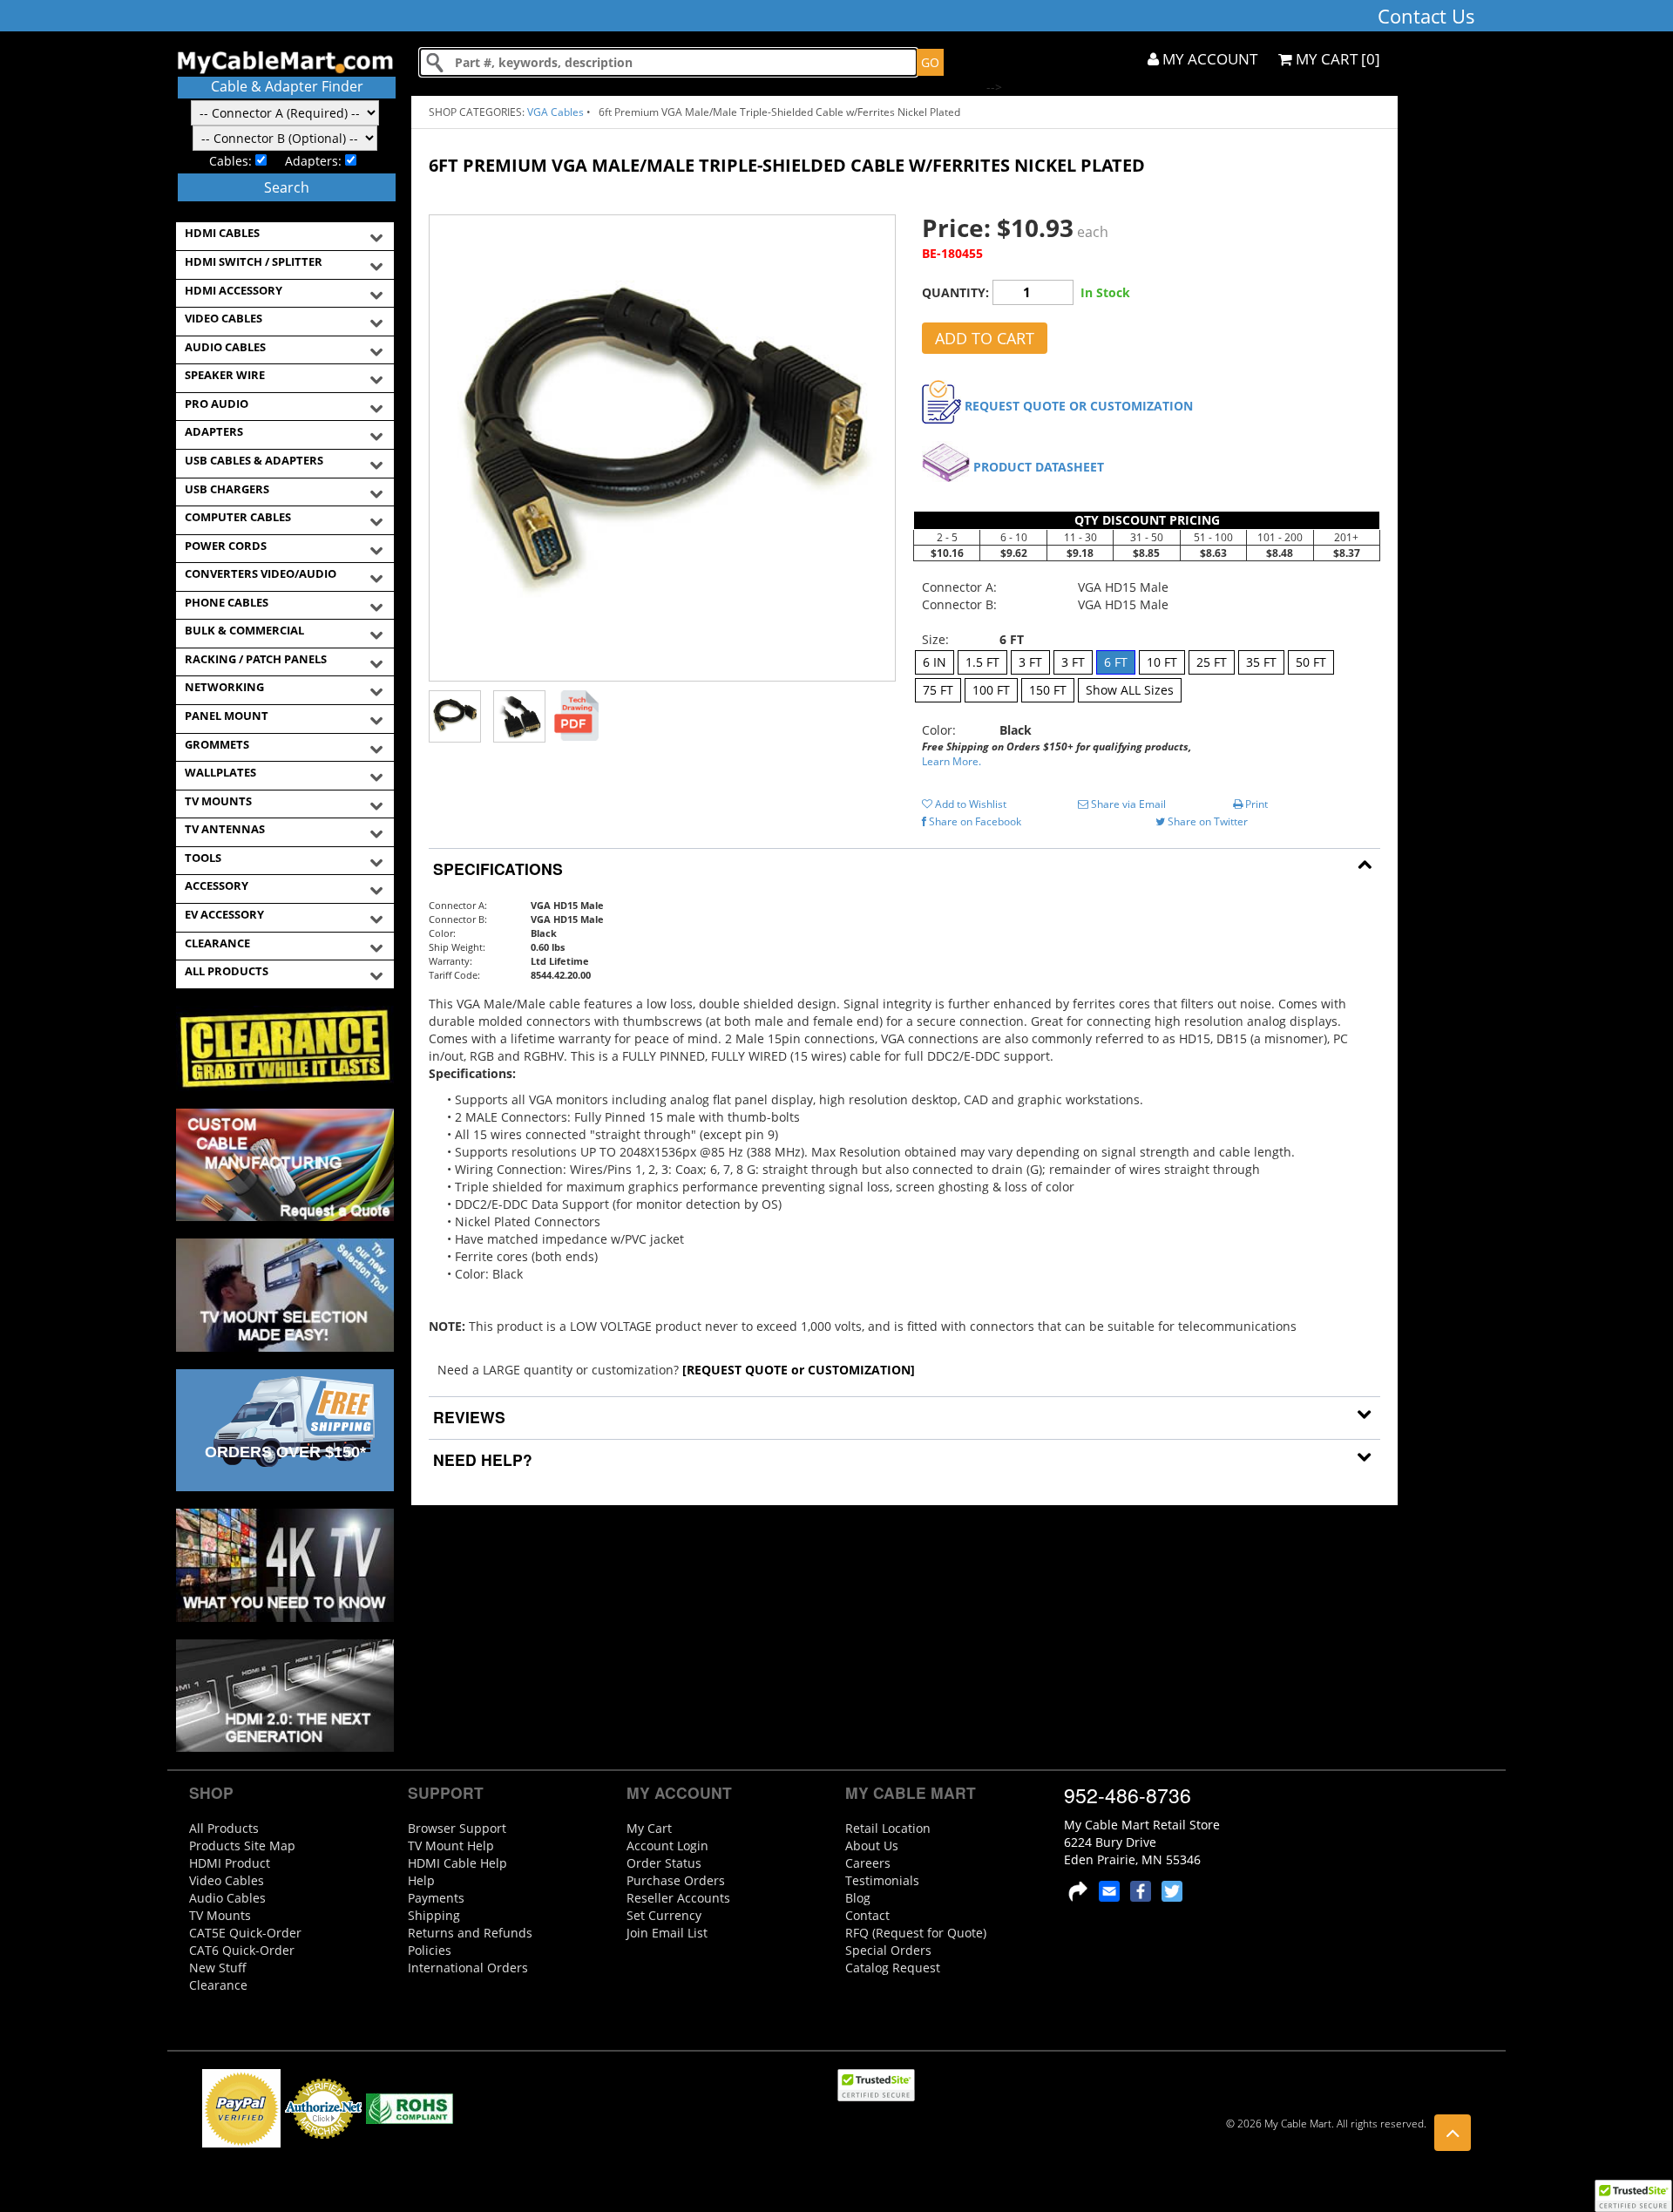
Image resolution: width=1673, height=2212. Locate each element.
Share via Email (1127, 804)
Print (1255, 804)
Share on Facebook (974, 821)
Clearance (218, 1985)
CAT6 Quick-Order (242, 1950)
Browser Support (457, 1828)
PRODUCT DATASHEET (1039, 467)
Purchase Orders (676, 1880)
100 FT (991, 690)
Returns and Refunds (470, 1933)
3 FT (1030, 662)
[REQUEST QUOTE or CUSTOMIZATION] (799, 1370)
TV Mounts (220, 1915)
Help (421, 1880)
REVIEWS (467, 1417)
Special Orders (888, 1950)
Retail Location (888, 1828)
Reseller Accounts (678, 1898)
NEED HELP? (481, 1459)
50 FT (1311, 662)
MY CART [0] (1336, 59)
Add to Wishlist (969, 804)
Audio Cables (227, 1898)
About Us (872, 1846)
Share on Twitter (1206, 821)
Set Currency (664, 1915)
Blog (858, 1898)
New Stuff (218, 1968)
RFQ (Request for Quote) (916, 1933)
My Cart (649, 1828)
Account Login (667, 1846)
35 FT (1261, 662)
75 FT (938, 690)
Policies (430, 1950)
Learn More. (952, 761)
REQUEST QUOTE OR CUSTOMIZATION (1079, 406)
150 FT (1048, 690)
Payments (436, 1898)
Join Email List (667, 1933)
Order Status (664, 1863)
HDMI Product (230, 1863)
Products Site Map (242, 1846)
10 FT (1162, 662)
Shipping (434, 1915)
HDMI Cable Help (457, 1863)
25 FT (1212, 662)
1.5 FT (982, 662)
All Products (224, 1828)
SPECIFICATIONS (496, 869)
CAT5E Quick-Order (245, 1933)
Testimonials (882, 1880)
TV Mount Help (451, 1846)
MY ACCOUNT (1208, 59)
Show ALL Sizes (1130, 690)
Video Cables (227, 1880)
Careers (868, 1863)
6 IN (935, 662)
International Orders (468, 1968)
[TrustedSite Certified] (1633, 2196)
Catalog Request (893, 1968)
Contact (867, 1915)
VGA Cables (555, 112)
